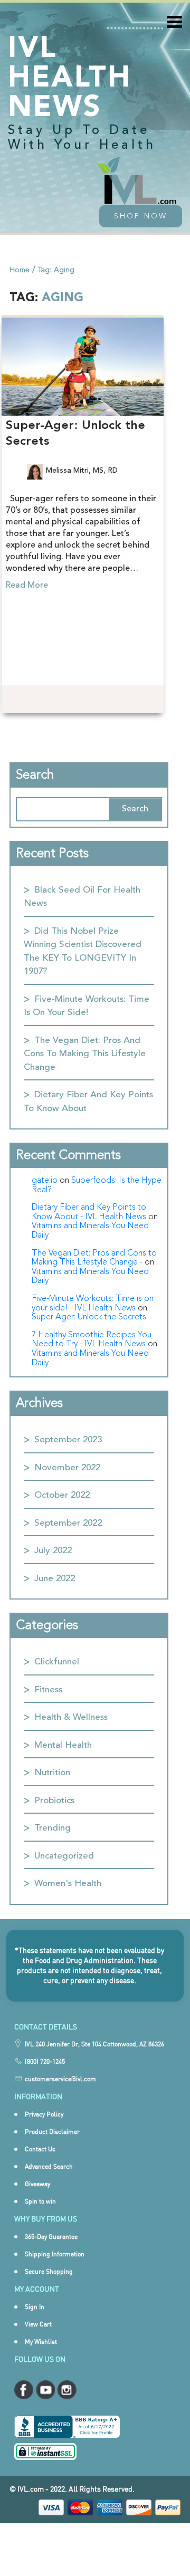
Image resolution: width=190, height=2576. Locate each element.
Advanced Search (49, 2166)
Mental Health (63, 1745)
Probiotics (54, 1801)
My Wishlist (41, 2342)
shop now (141, 216)
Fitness (48, 1690)
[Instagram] (17, 700)
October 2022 (62, 1495)
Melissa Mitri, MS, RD (82, 471)
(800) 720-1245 (45, 2061)
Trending (53, 1828)
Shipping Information (55, 2254)
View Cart (38, 2324)
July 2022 (53, 1551)
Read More (27, 586)
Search (35, 775)
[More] (100, 698)
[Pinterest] (80, 700)
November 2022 (67, 1468)
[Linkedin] (59, 700)
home (20, 270)
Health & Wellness (71, 1717)
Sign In (35, 2307)
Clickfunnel (57, 1662)
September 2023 (68, 1440)
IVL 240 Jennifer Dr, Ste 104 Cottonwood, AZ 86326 (94, 2044)
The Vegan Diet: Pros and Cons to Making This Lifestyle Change (85, 1054)
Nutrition (52, 1773)
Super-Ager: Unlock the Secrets (89, 1317)
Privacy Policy (44, 2114)
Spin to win (40, 2201)
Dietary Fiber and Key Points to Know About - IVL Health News (89, 1212)
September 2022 (68, 1523)
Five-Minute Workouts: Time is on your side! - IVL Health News (93, 1304)
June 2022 (55, 1579)
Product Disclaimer (52, 2132)
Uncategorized (64, 1856)
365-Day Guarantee (51, 2237)
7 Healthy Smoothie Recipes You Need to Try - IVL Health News (92, 1340)
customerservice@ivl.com (60, 2079)
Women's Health (68, 1884)
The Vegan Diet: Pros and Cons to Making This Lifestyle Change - (94, 1258)
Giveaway (37, 2184)
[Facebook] (38, 700)
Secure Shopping (49, 2271)
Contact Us (40, 2149)
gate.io (45, 1181)
